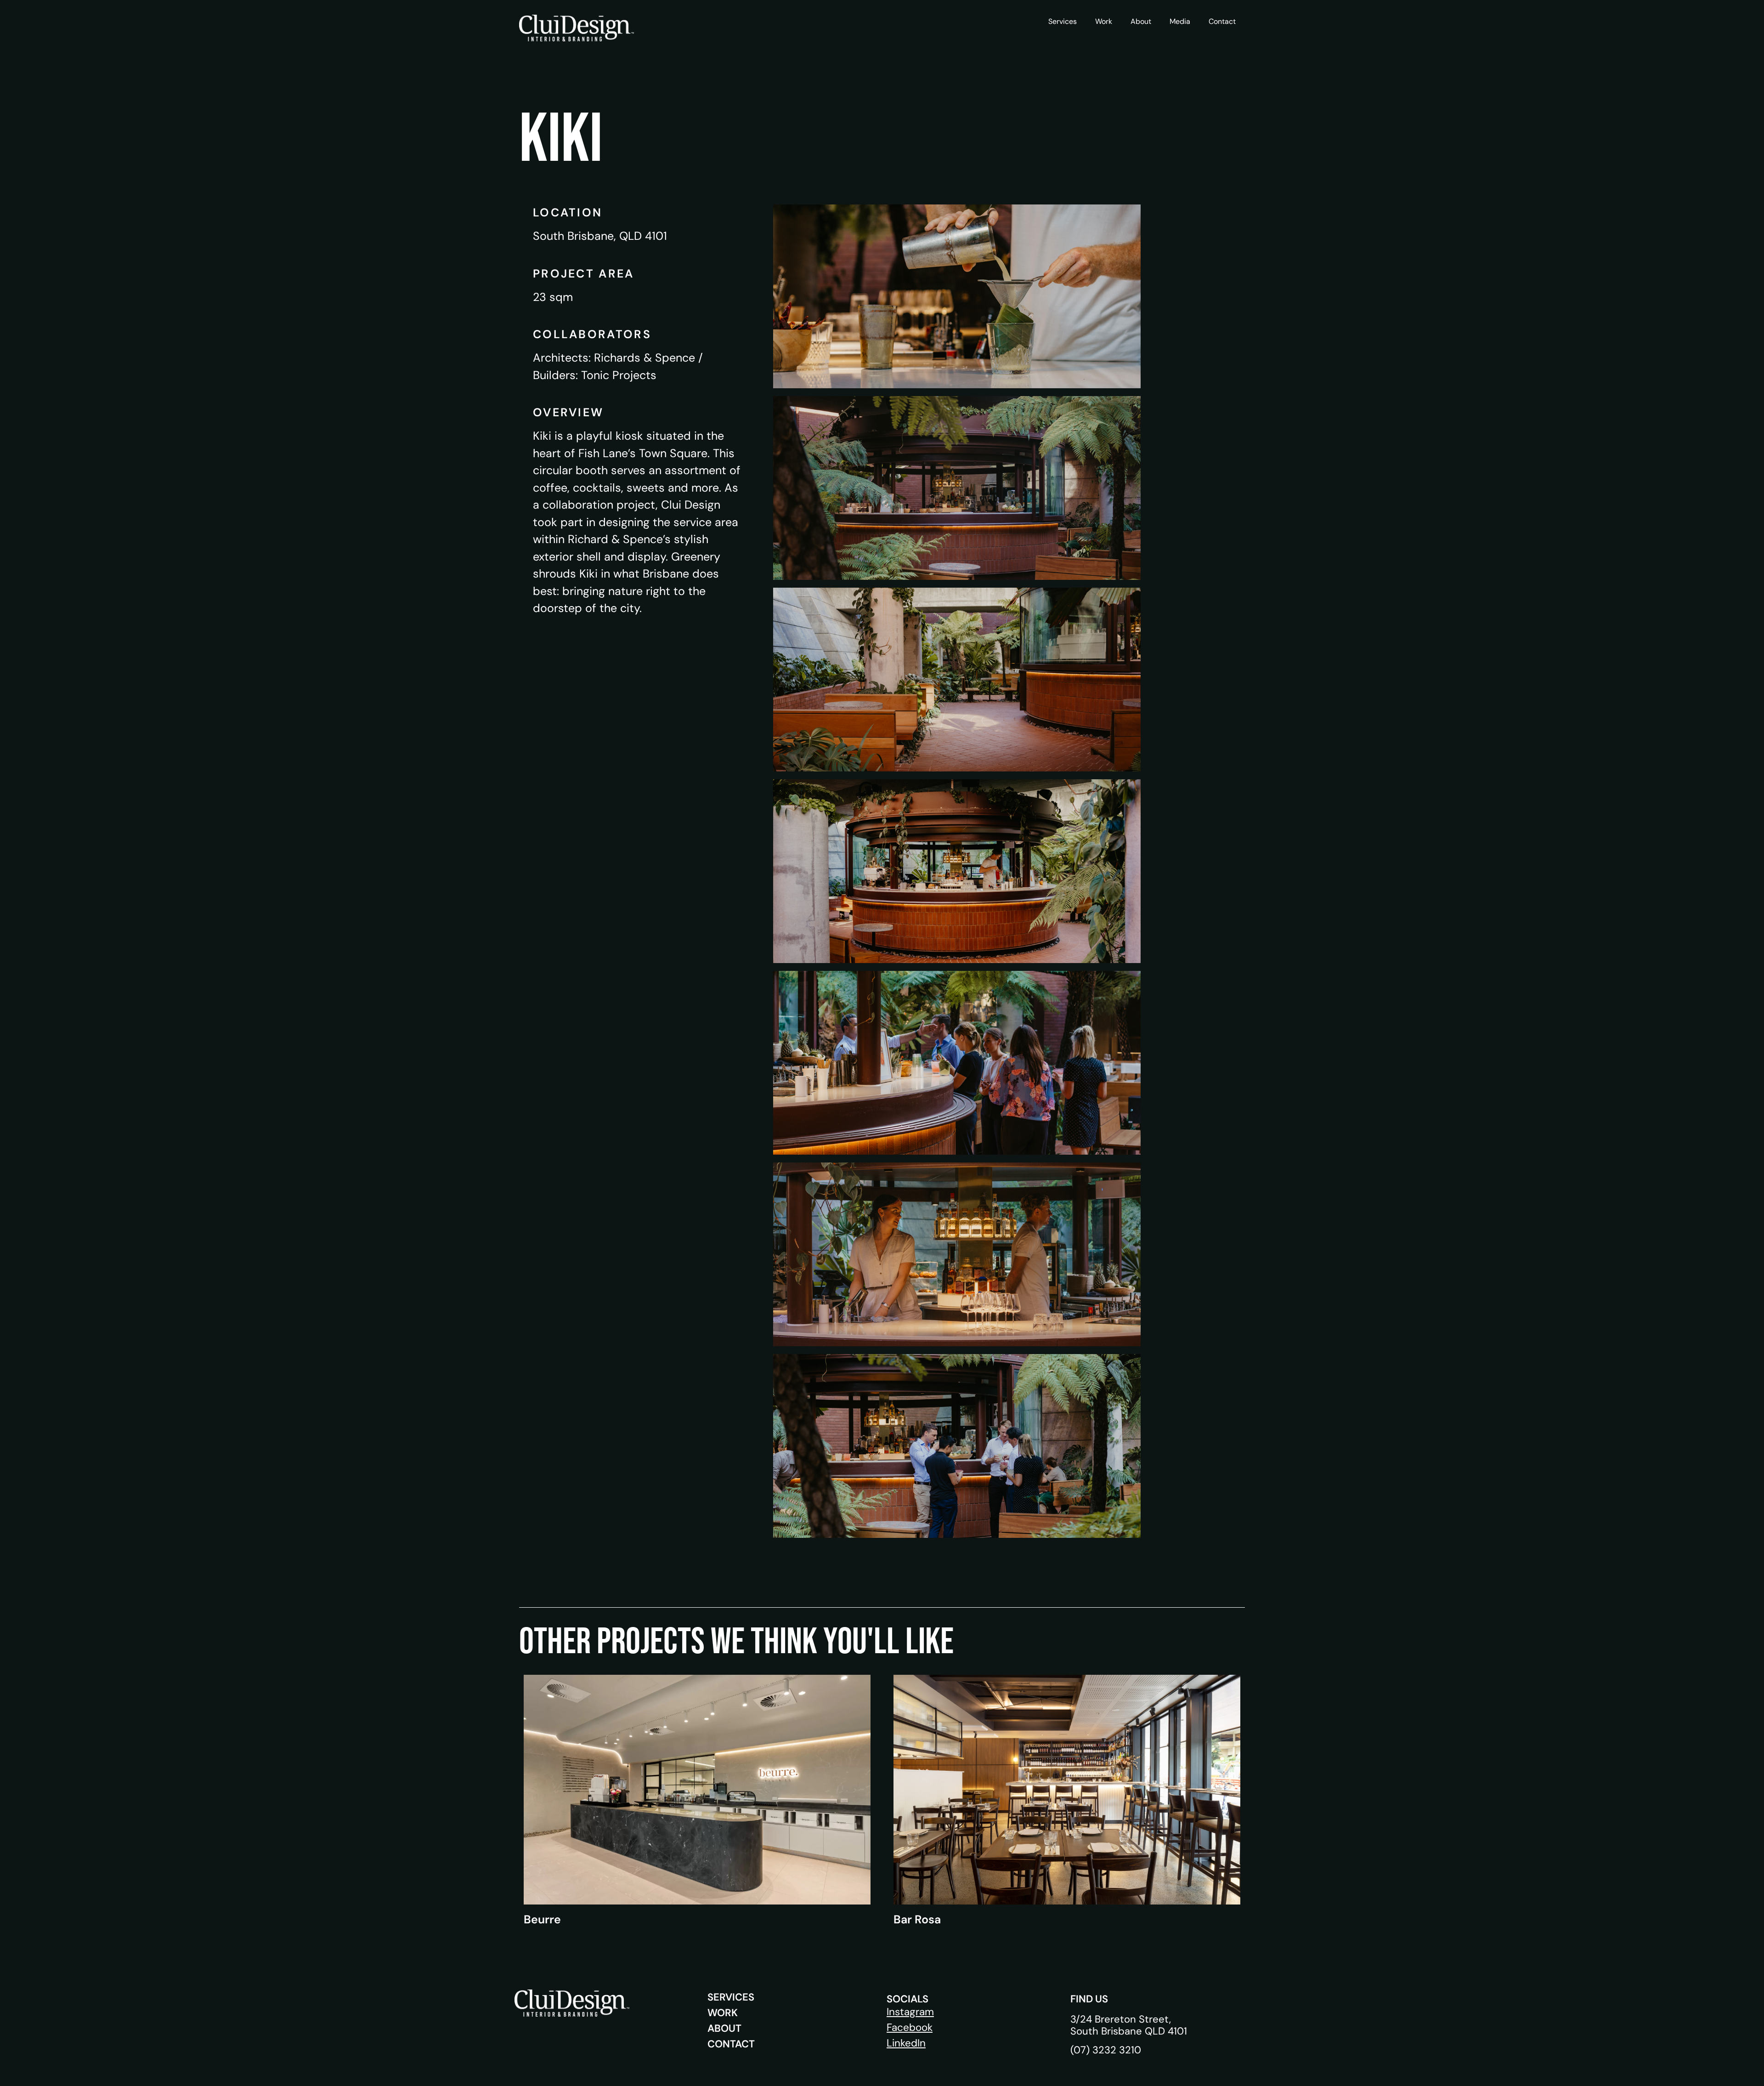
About (1141, 21)
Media (1180, 21)
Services (1063, 21)
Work (1104, 21)
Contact (1222, 21)
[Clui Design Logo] (577, 28)
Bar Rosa (917, 1919)
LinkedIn (906, 2043)
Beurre (542, 1919)
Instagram (910, 2012)
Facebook (910, 2027)
